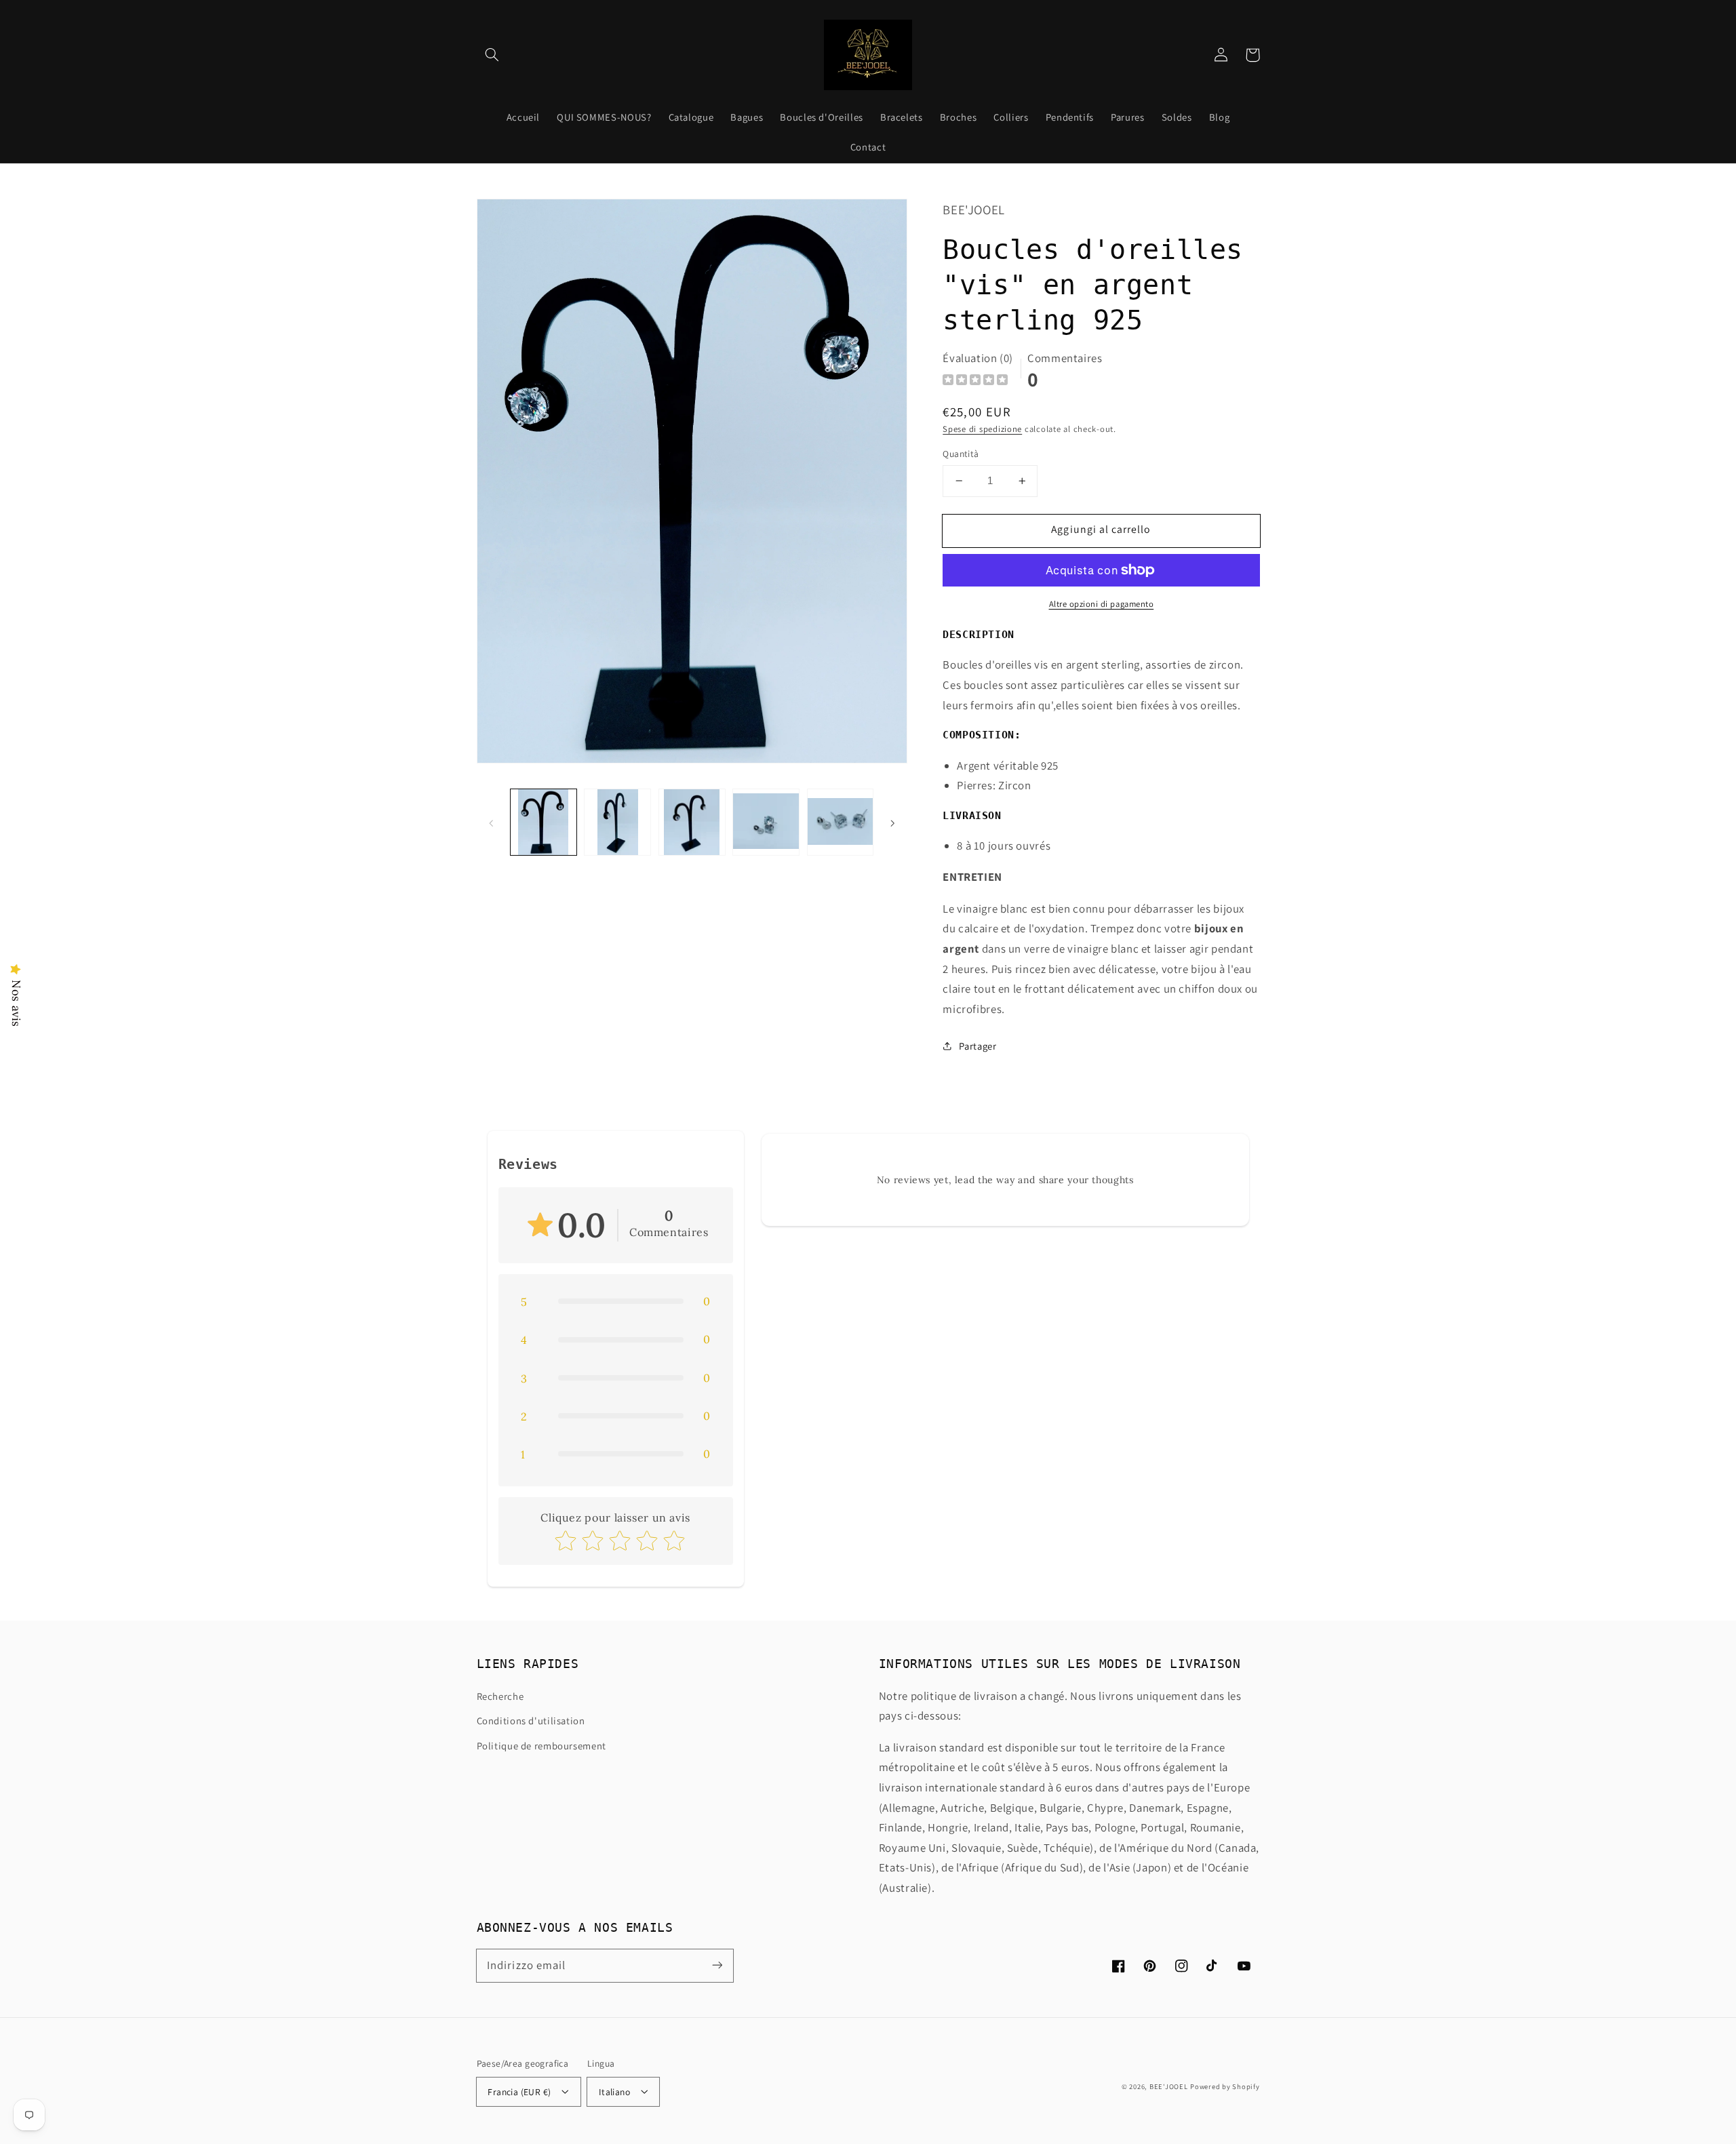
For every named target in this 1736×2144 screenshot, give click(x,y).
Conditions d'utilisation (531, 1721)
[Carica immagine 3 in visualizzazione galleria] (692, 822)
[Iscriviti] (717, 1965)
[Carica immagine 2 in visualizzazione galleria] (617, 822)
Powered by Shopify (1225, 2086)
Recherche (500, 1696)
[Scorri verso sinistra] (492, 822)
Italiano (614, 2092)
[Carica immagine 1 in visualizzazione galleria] (544, 822)
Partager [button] (978, 1046)
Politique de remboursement (541, 1746)
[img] (975, 381)
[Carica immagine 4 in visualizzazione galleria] (766, 822)
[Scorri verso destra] (892, 822)
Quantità (961, 454)
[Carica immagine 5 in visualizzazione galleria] (841, 822)
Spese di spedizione (982, 429)
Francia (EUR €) (519, 2092)
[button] (492, 55)
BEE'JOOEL (1169, 2086)
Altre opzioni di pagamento (1102, 604)
